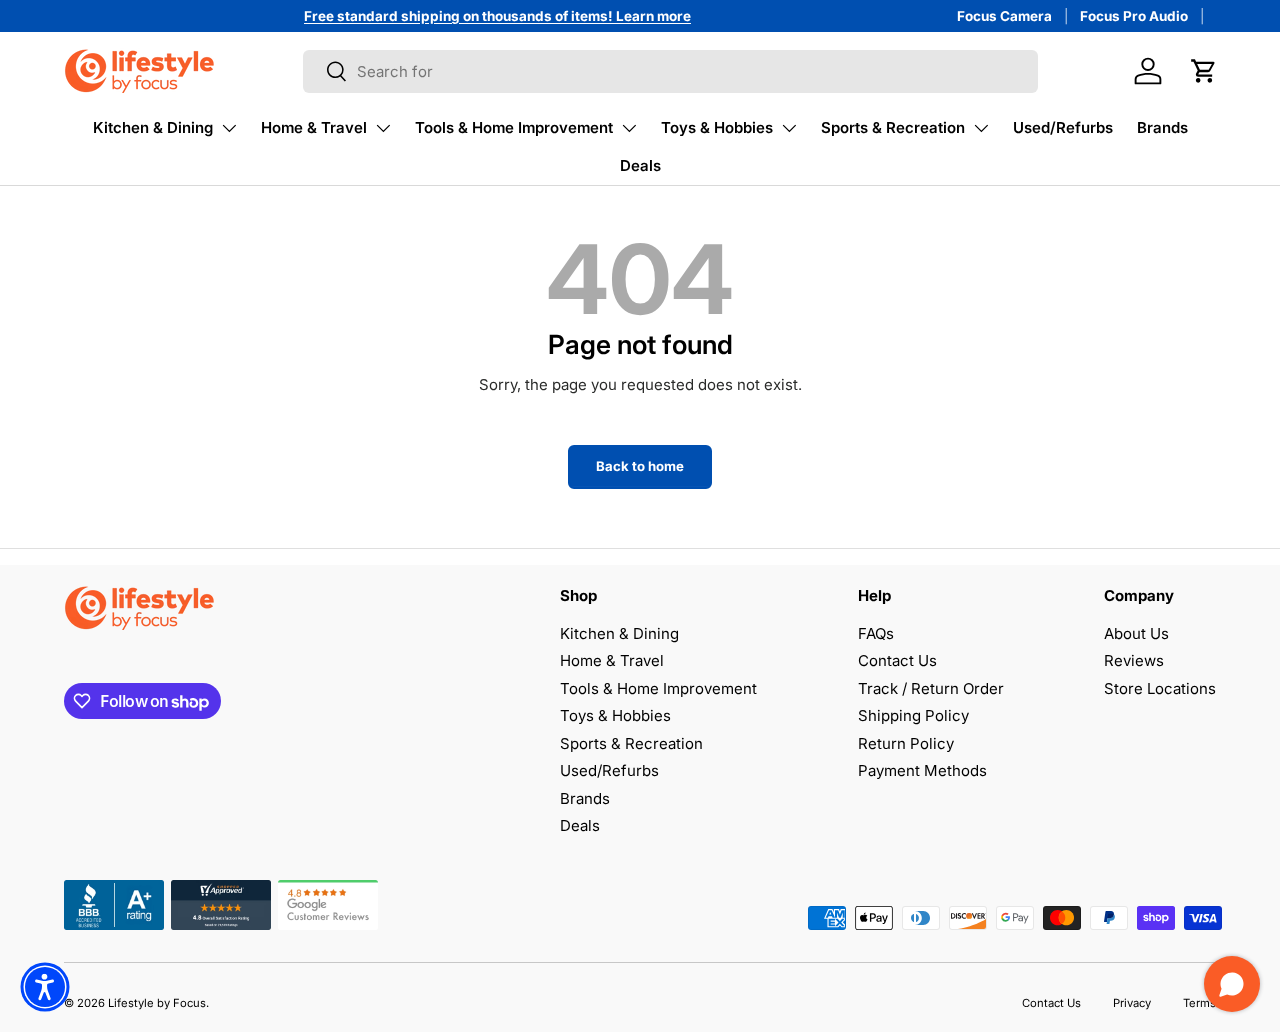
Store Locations (1160, 688)
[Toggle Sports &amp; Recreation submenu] (981, 128)
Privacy (1132, 1003)
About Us (1136, 633)
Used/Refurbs (1063, 127)
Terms (1199, 1003)
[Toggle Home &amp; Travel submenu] (383, 128)
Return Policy (906, 743)
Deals (640, 165)
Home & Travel (314, 127)
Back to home (640, 466)
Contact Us (897, 660)
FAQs (876, 633)
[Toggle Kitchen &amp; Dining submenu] (229, 128)
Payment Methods (922, 770)
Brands (1162, 127)
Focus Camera (1004, 16)
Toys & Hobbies (717, 127)
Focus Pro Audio (1134, 16)
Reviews (1134, 660)
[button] (1204, 71)
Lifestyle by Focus (157, 1003)
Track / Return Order (931, 688)
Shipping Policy (913, 715)
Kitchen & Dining (153, 127)
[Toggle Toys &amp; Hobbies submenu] (789, 128)
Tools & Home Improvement (514, 127)
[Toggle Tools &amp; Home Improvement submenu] (629, 128)
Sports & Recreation (893, 127)
